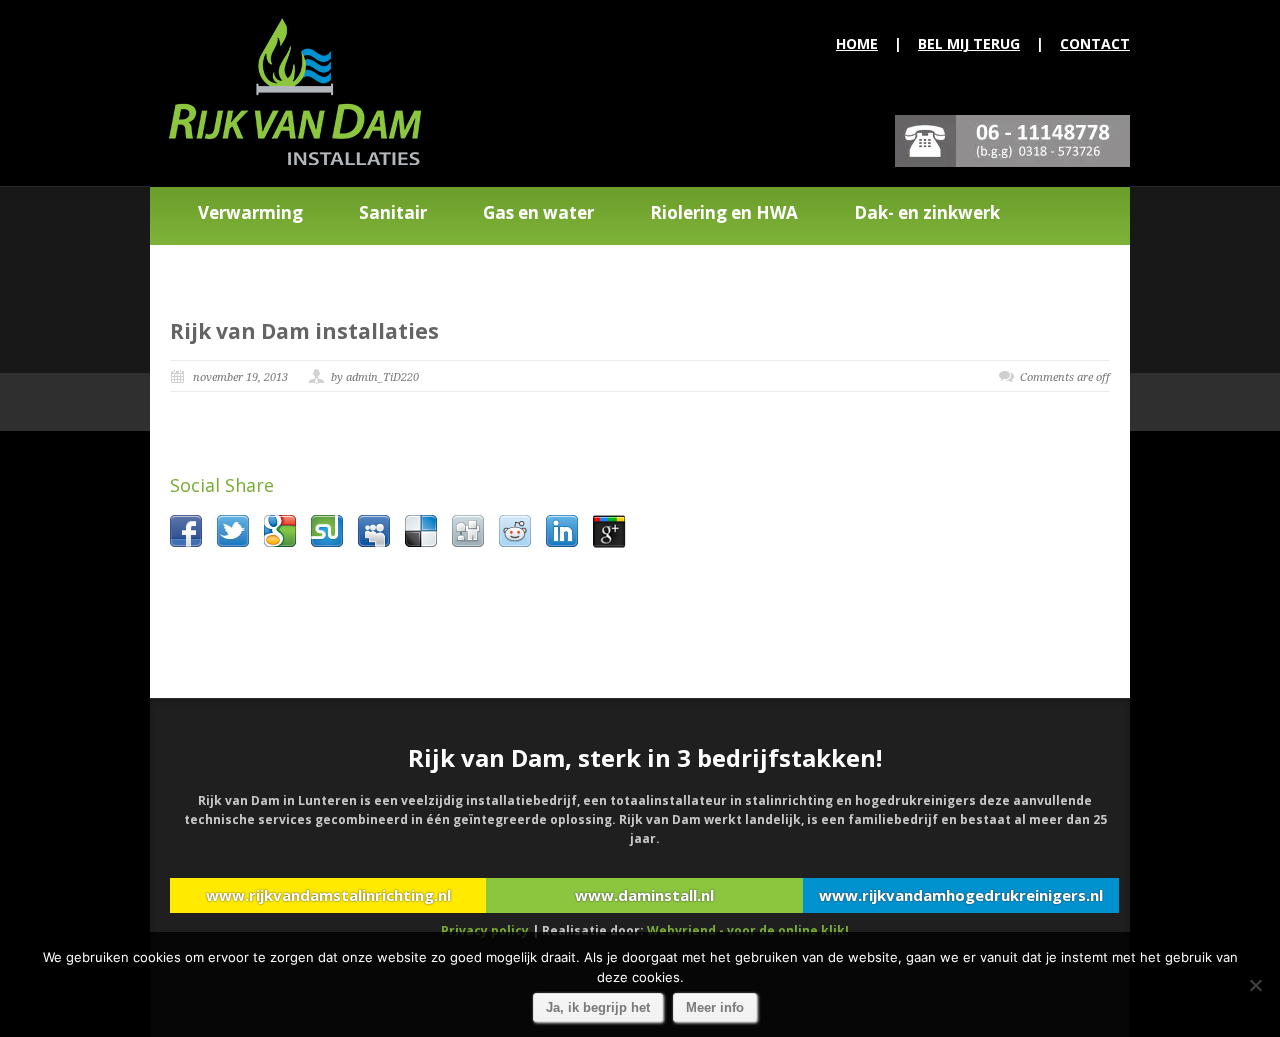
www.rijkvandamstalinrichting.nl (328, 895)
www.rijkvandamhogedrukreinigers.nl (961, 895)
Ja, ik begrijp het (598, 1007)
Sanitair (393, 212)
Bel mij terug (969, 43)
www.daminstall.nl (644, 895)
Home (857, 43)
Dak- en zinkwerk (927, 212)
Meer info (715, 1007)
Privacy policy (485, 930)
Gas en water (538, 212)
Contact (1095, 43)
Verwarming (250, 212)
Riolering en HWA (724, 212)
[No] (1255, 985)
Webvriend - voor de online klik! (748, 930)
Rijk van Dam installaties (304, 331)
